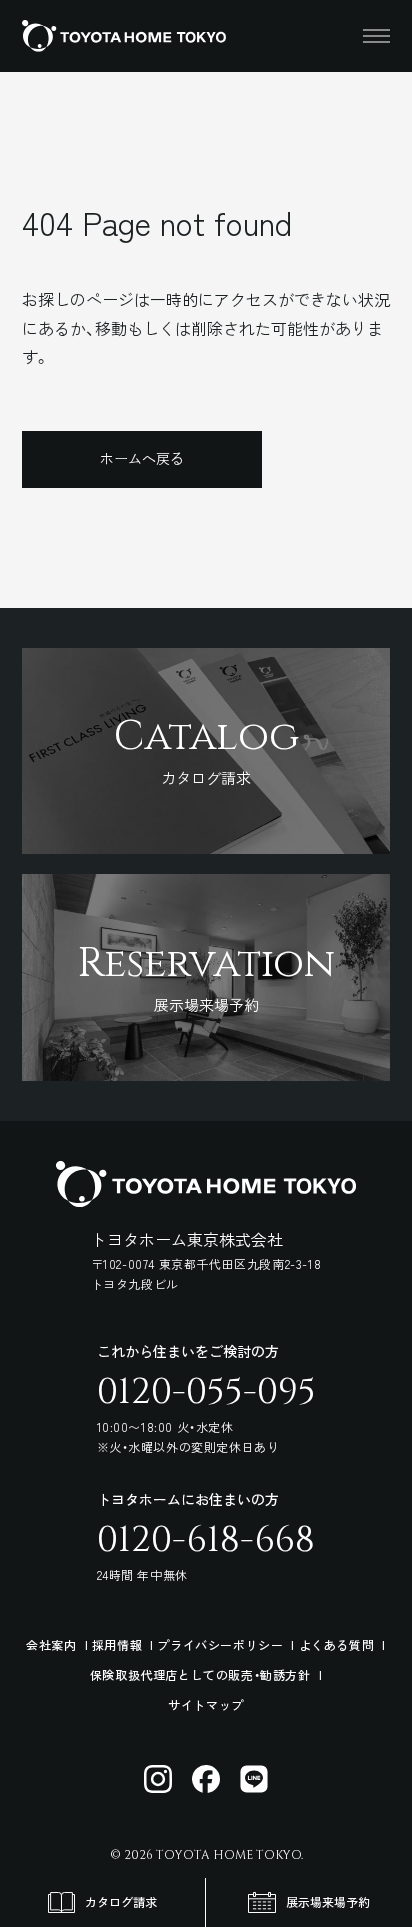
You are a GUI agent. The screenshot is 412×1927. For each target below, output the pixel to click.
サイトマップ (206, 1704)
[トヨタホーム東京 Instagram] (158, 1779)
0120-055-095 (206, 1392)
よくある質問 (337, 1644)
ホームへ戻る (142, 458)
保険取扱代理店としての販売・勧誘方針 (200, 1674)
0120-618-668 (206, 1540)
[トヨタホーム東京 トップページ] (124, 36)
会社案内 (51, 1644)
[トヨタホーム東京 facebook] (206, 1779)
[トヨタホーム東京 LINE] (254, 1779)
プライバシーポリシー (220, 1644)
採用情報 (117, 1644)
